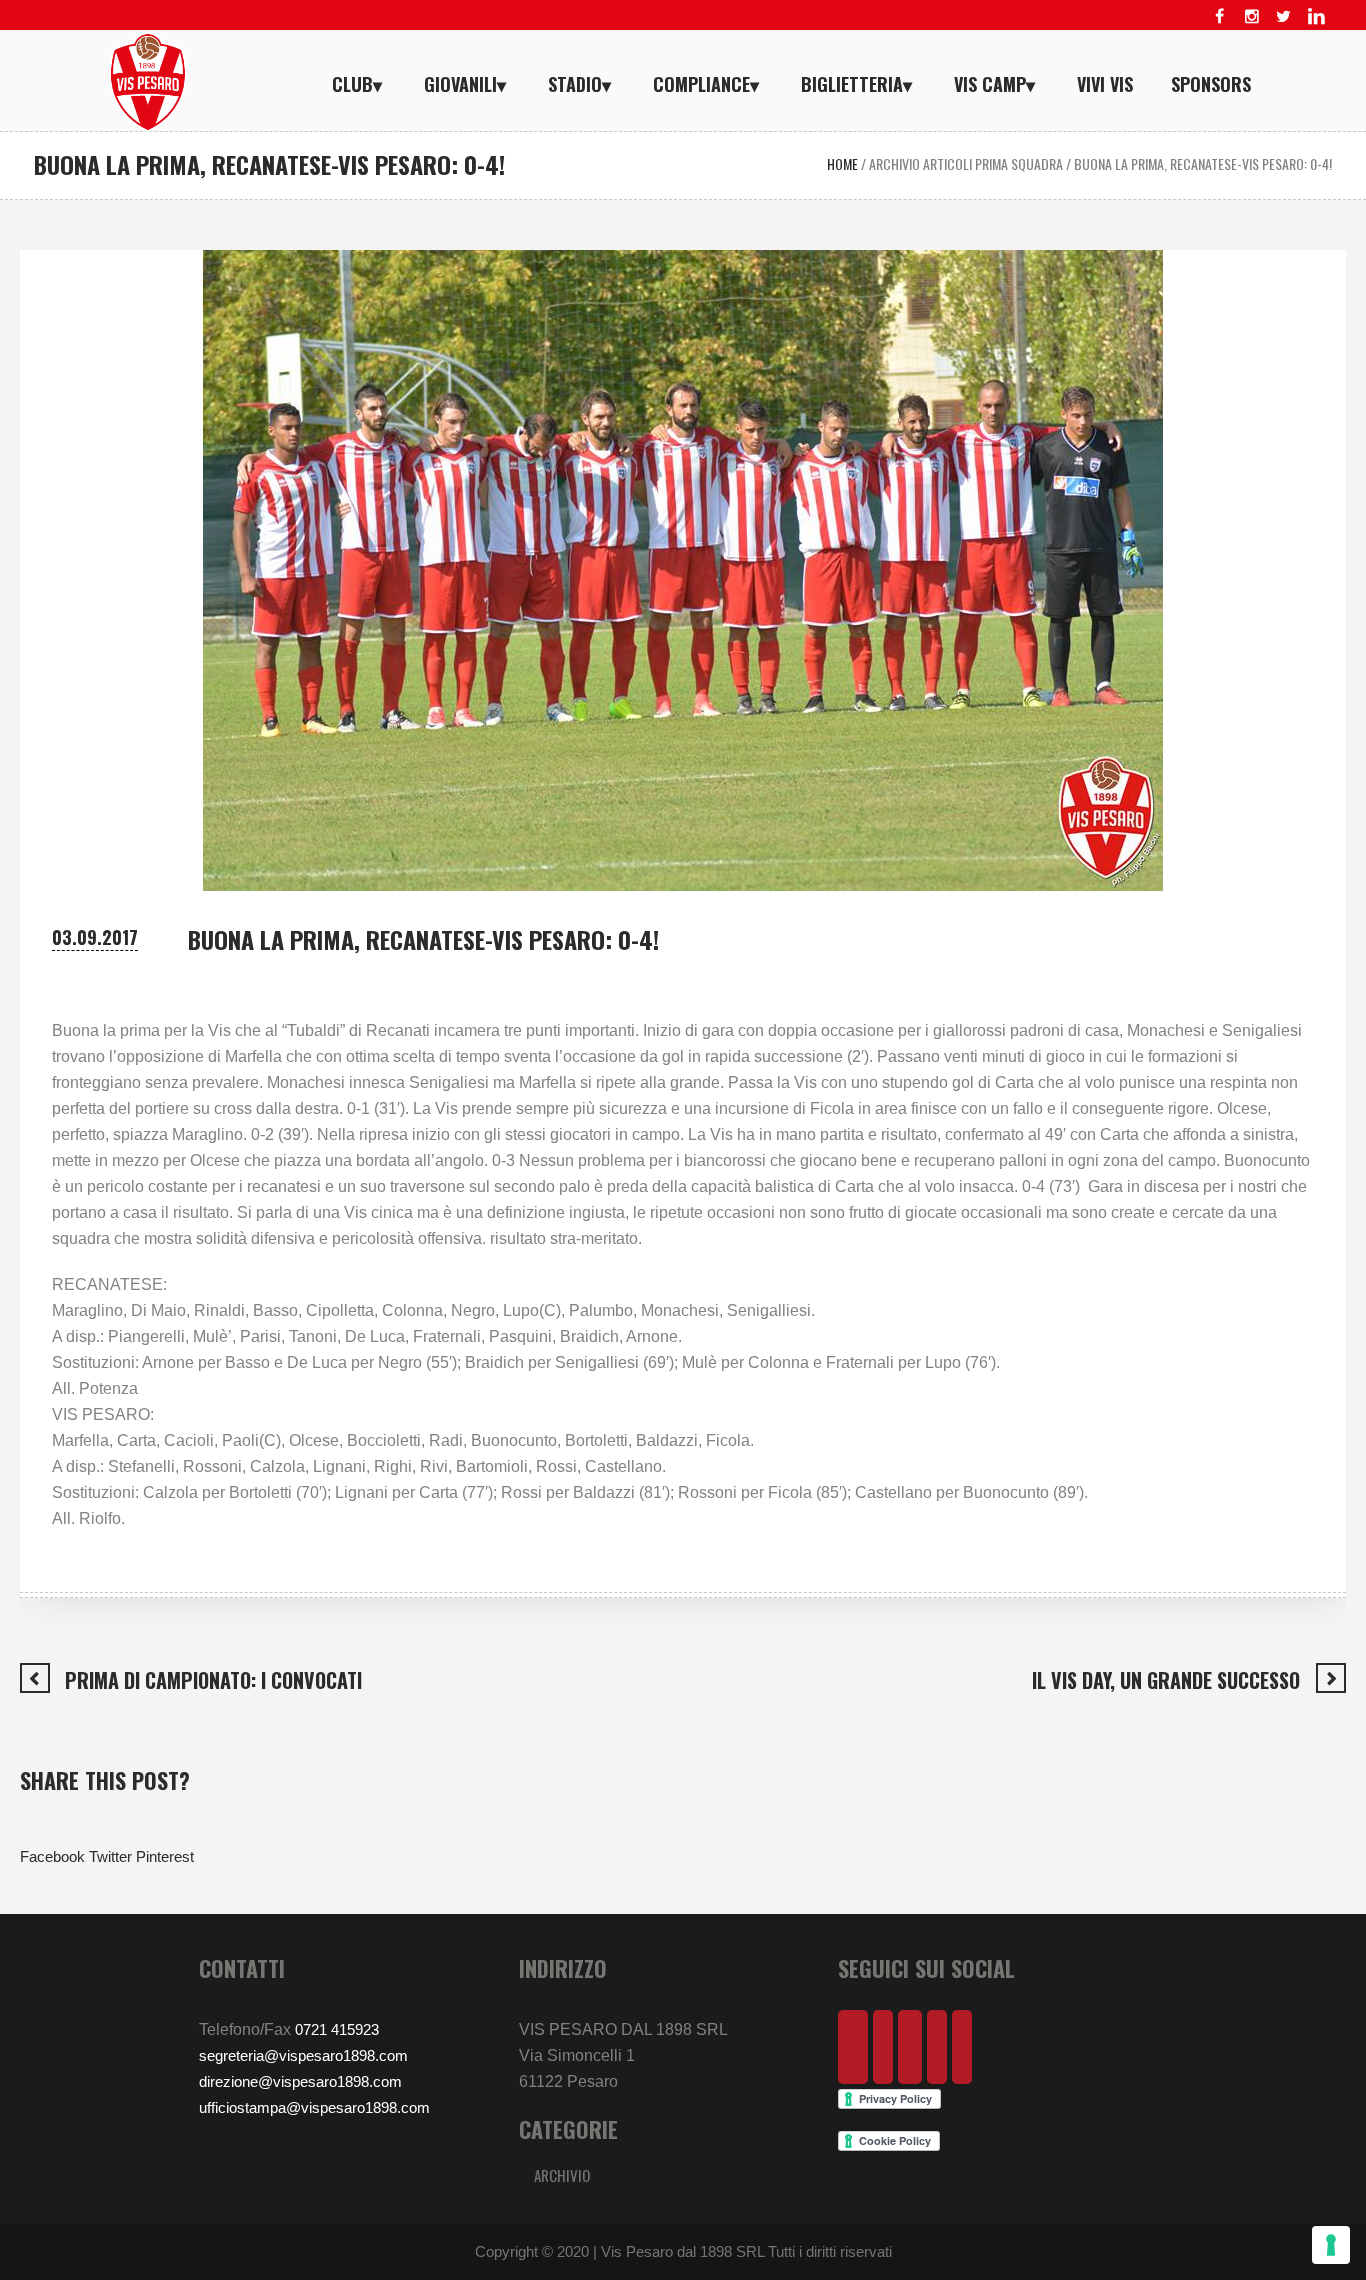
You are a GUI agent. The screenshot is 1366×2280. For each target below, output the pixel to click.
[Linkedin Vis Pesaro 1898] (1316, 16)
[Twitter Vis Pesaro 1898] (1284, 16)
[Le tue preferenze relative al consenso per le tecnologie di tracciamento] (1331, 2245)
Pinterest (165, 1856)
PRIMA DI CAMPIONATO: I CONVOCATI (213, 1680)
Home (842, 163)
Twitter (110, 1856)
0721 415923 (337, 2029)
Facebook (52, 1856)
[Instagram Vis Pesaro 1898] (1252, 16)
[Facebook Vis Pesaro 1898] (1220, 16)
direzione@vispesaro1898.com (300, 2081)
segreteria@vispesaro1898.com (303, 2055)
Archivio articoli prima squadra (966, 163)
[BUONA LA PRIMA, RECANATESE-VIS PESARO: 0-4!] (683, 568)
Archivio (562, 2175)
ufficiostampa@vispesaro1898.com (314, 2107)
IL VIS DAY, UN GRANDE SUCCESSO (1166, 1680)
